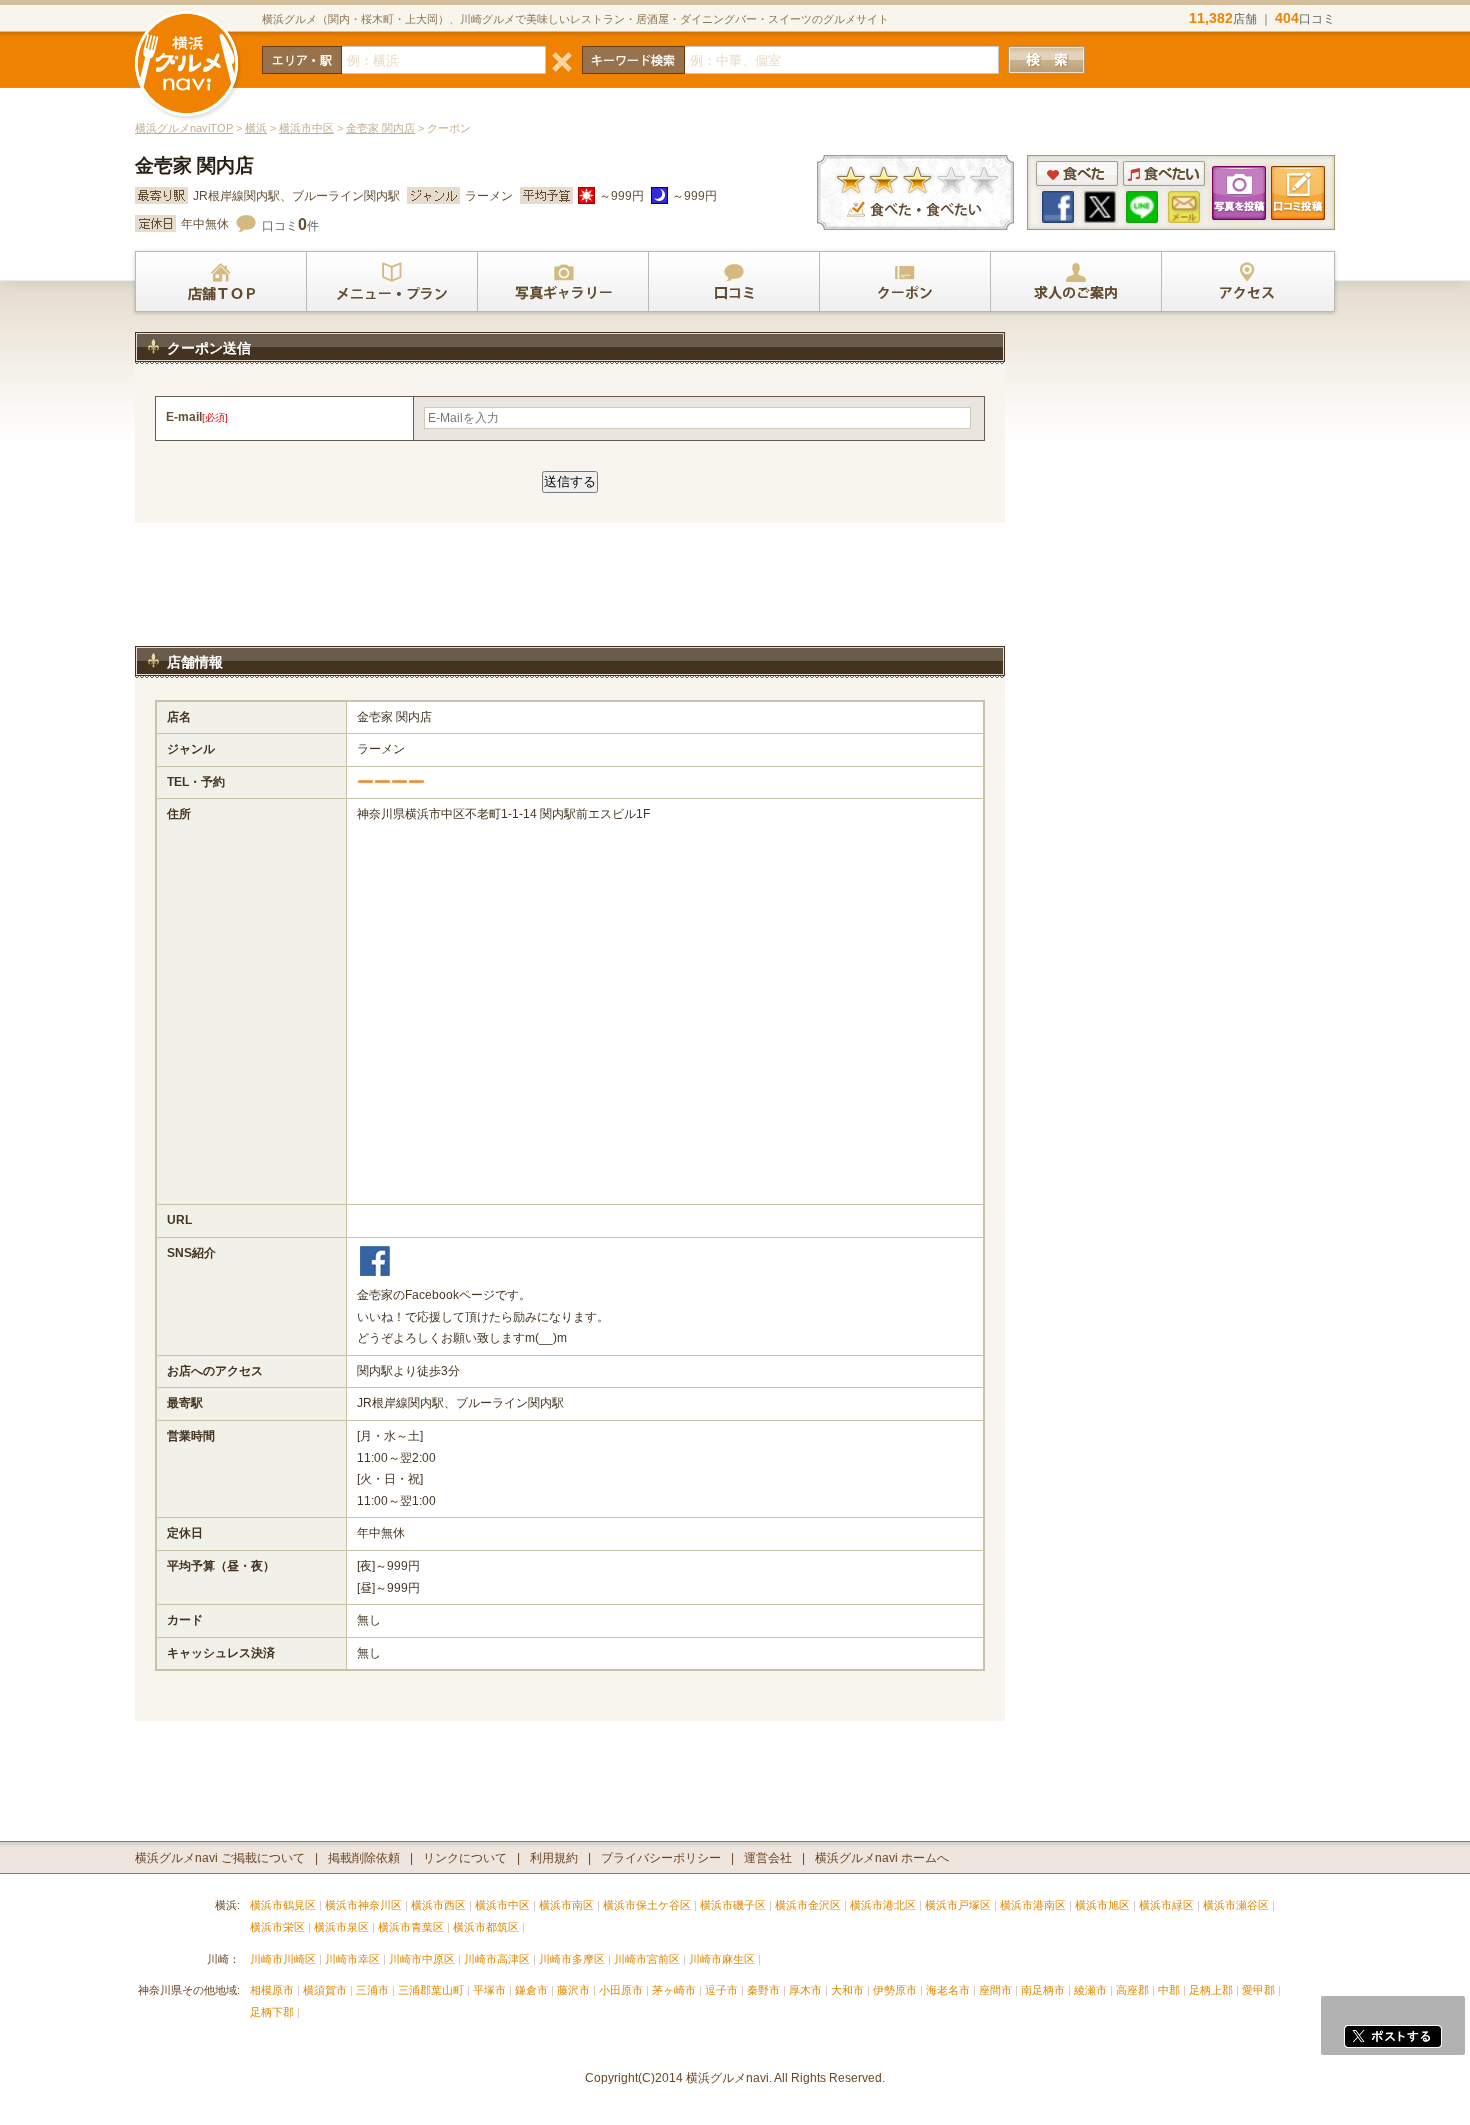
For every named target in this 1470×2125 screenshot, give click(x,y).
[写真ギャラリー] (563, 282)
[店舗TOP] (221, 282)
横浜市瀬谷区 (1236, 1905)
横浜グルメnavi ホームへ (882, 1858)
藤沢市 (573, 1990)
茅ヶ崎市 (674, 1990)
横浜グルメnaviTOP (184, 128)
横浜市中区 (306, 128)
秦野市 (763, 1990)
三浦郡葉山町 (431, 1990)
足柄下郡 (272, 2012)
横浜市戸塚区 (958, 1905)
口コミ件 (290, 226)
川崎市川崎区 (283, 1959)
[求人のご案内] (1076, 282)
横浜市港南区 (1033, 1905)
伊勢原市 (895, 1990)
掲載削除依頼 (364, 1858)
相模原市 (272, 1990)
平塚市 (489, 1990)
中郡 (1169, 1990)
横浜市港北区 (883, 1905)
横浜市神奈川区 (363, 1905)
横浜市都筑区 (486, 1927)
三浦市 (372, 1990)
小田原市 (621, 1990)
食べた (1077, 173)
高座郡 (1132, 1990)
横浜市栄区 (277, 1927)
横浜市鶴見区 (283, 1905)
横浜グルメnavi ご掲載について (220, 1858)
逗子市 (721, 1990)
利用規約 (554, 1858)
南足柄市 (1043, 1990)
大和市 (847, 1990)
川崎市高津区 (497, 1959)
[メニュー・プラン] (392, 282)
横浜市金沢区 (808, 1905)
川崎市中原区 (422, 1959)
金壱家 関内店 (380, 128)
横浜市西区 (438, 1905)
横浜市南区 (566, 1905)
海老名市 (948, 1990)
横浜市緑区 (1166, 1905)
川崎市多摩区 (572, 1959)
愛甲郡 (1258, 1990)
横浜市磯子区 (733, 1905)
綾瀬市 (1090, 1990)
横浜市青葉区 (411, 1927)
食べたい (1164, 173)
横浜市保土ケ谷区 (647, 1905)
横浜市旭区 (1102, 1905)
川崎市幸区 (352, 1959)
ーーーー (391, 782)
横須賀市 (325, 1990)
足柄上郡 (1211, 1990)
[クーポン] (905, 282)
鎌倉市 (531, 1990)
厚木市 (805, 1990)
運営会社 (768, 1858)
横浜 (256, 128)
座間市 (995, 1990)
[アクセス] (1247, 282)
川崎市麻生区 (722, 1959)
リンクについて (465, 1858)
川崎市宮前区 (647, 1959)
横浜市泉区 (341, 1927)
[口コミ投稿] (734, 282)
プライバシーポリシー (661, 1858)
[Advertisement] (570, 593)
